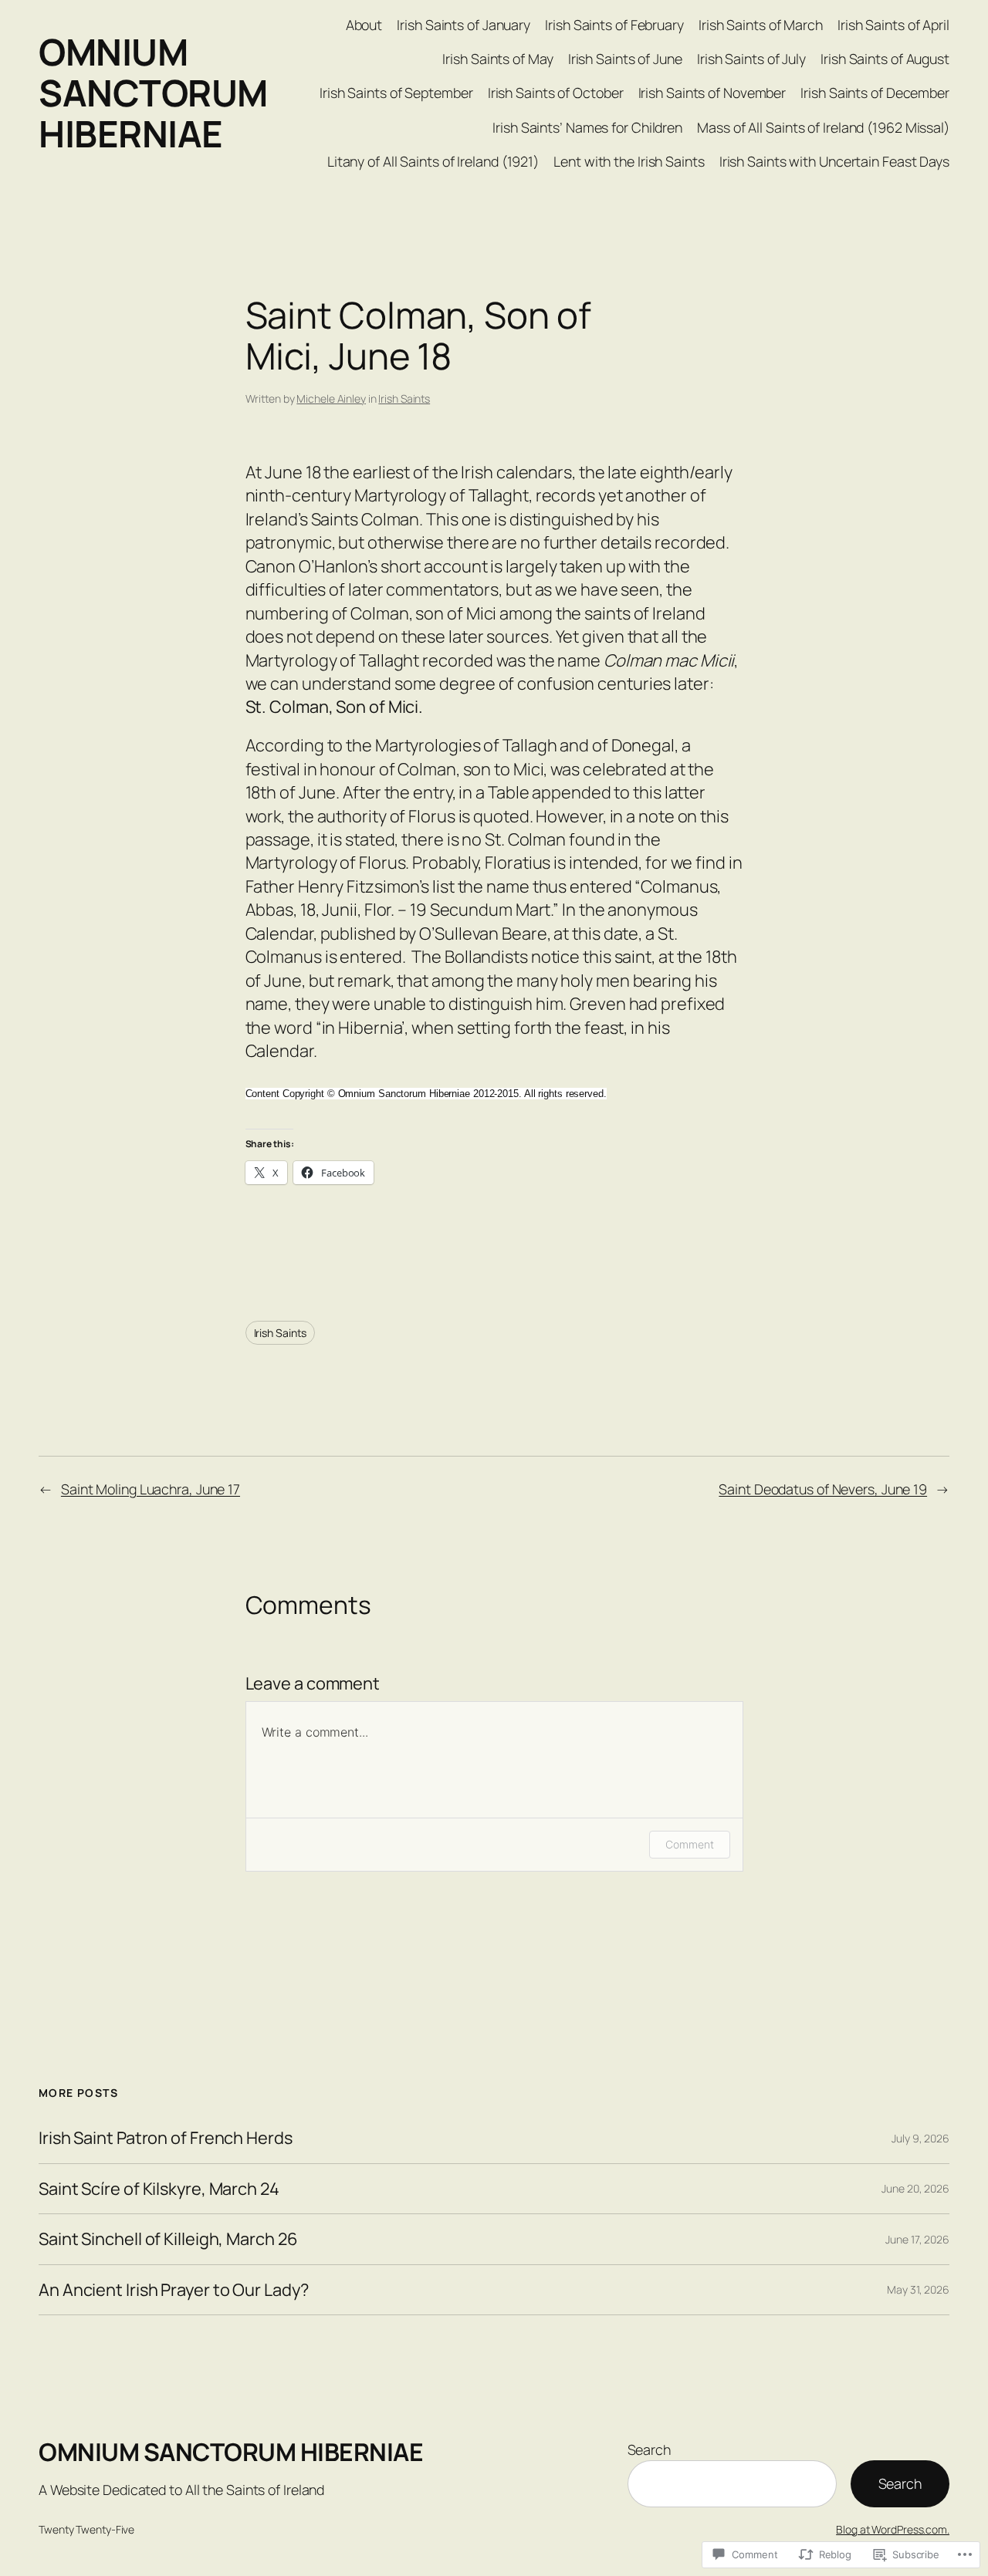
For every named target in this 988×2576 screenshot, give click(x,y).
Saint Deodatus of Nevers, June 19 (823, 1489)
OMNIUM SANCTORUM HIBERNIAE (153, 93)
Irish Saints (404, 398)
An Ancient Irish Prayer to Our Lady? (173, 2290)
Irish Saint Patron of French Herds (166, 2138)
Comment (689, 1844)
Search (649, 2449)
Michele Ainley (331, 398)
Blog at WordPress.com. (893, 2529)
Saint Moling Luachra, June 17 (151, 1489)
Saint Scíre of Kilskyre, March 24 (159, 2189)
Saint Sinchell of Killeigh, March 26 (168, 2239)
